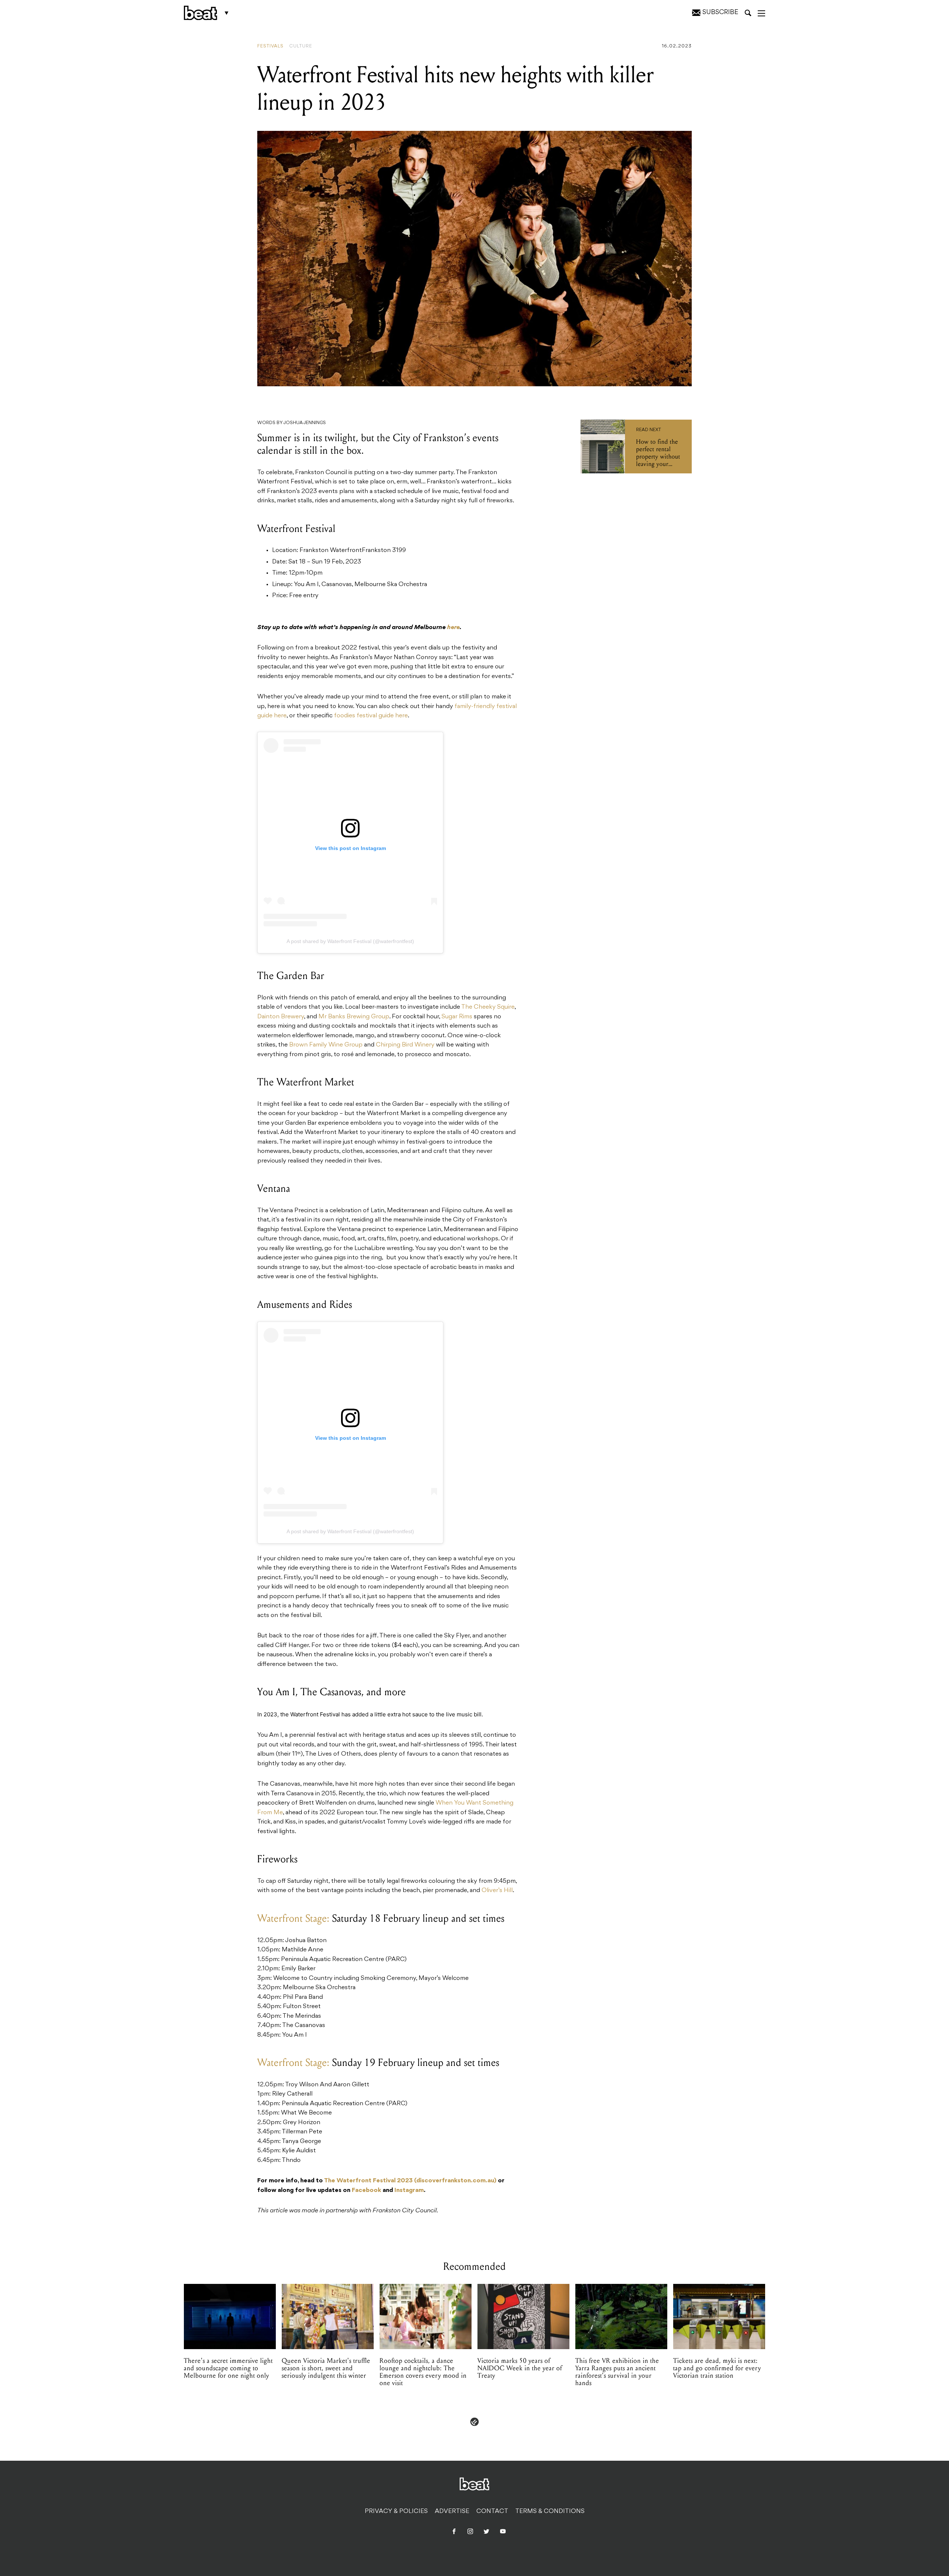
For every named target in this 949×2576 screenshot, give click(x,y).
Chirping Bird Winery (405, 1045)
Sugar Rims (457, 1017)
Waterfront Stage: (293, 1918)
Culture (301, 46)
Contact (492, 2511)
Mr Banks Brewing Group (354, 1017)
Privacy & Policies (396, 2511)
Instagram (409, 2190)
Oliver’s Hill (497, 1891)
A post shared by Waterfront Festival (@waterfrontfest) (350, 941)
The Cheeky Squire (488, 1007)
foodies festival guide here (371, 716)
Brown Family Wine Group (326, 1045)
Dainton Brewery (281, 1017)
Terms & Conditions (550, 2511)
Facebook (366, 2190)
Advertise (452, 2511)
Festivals (270, 46)
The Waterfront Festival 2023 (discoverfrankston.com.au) (410, 2181)
